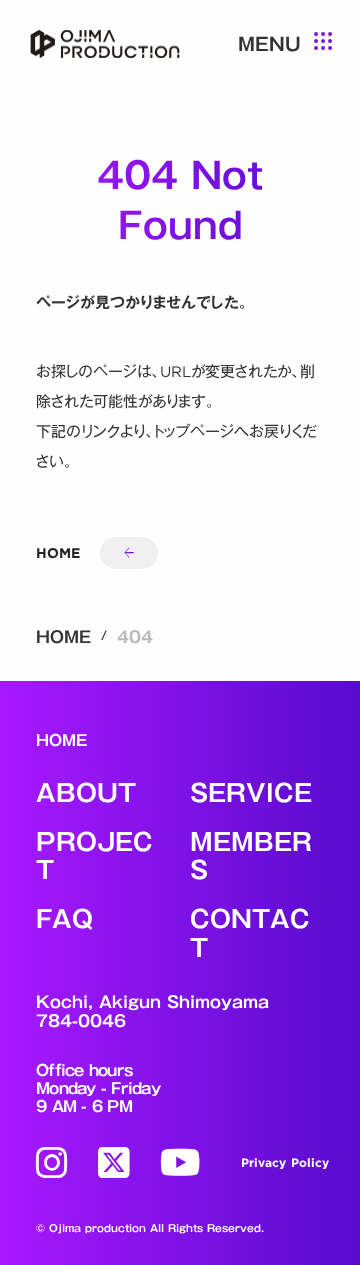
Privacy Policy (285, 1162)
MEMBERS (251, 857)
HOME (63, 637)
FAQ (64, 919)
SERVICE (251, 793)
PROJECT (94, 857)
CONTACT (250, 934)
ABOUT (86, 793)
